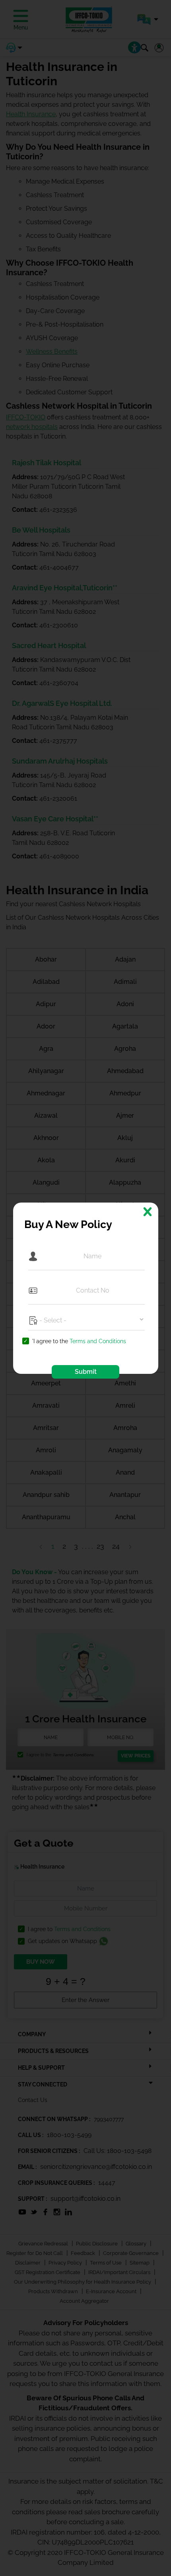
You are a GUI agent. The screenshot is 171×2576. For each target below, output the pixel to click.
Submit (86, 1372)
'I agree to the (79, 1341)
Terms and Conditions (98, 1341)
